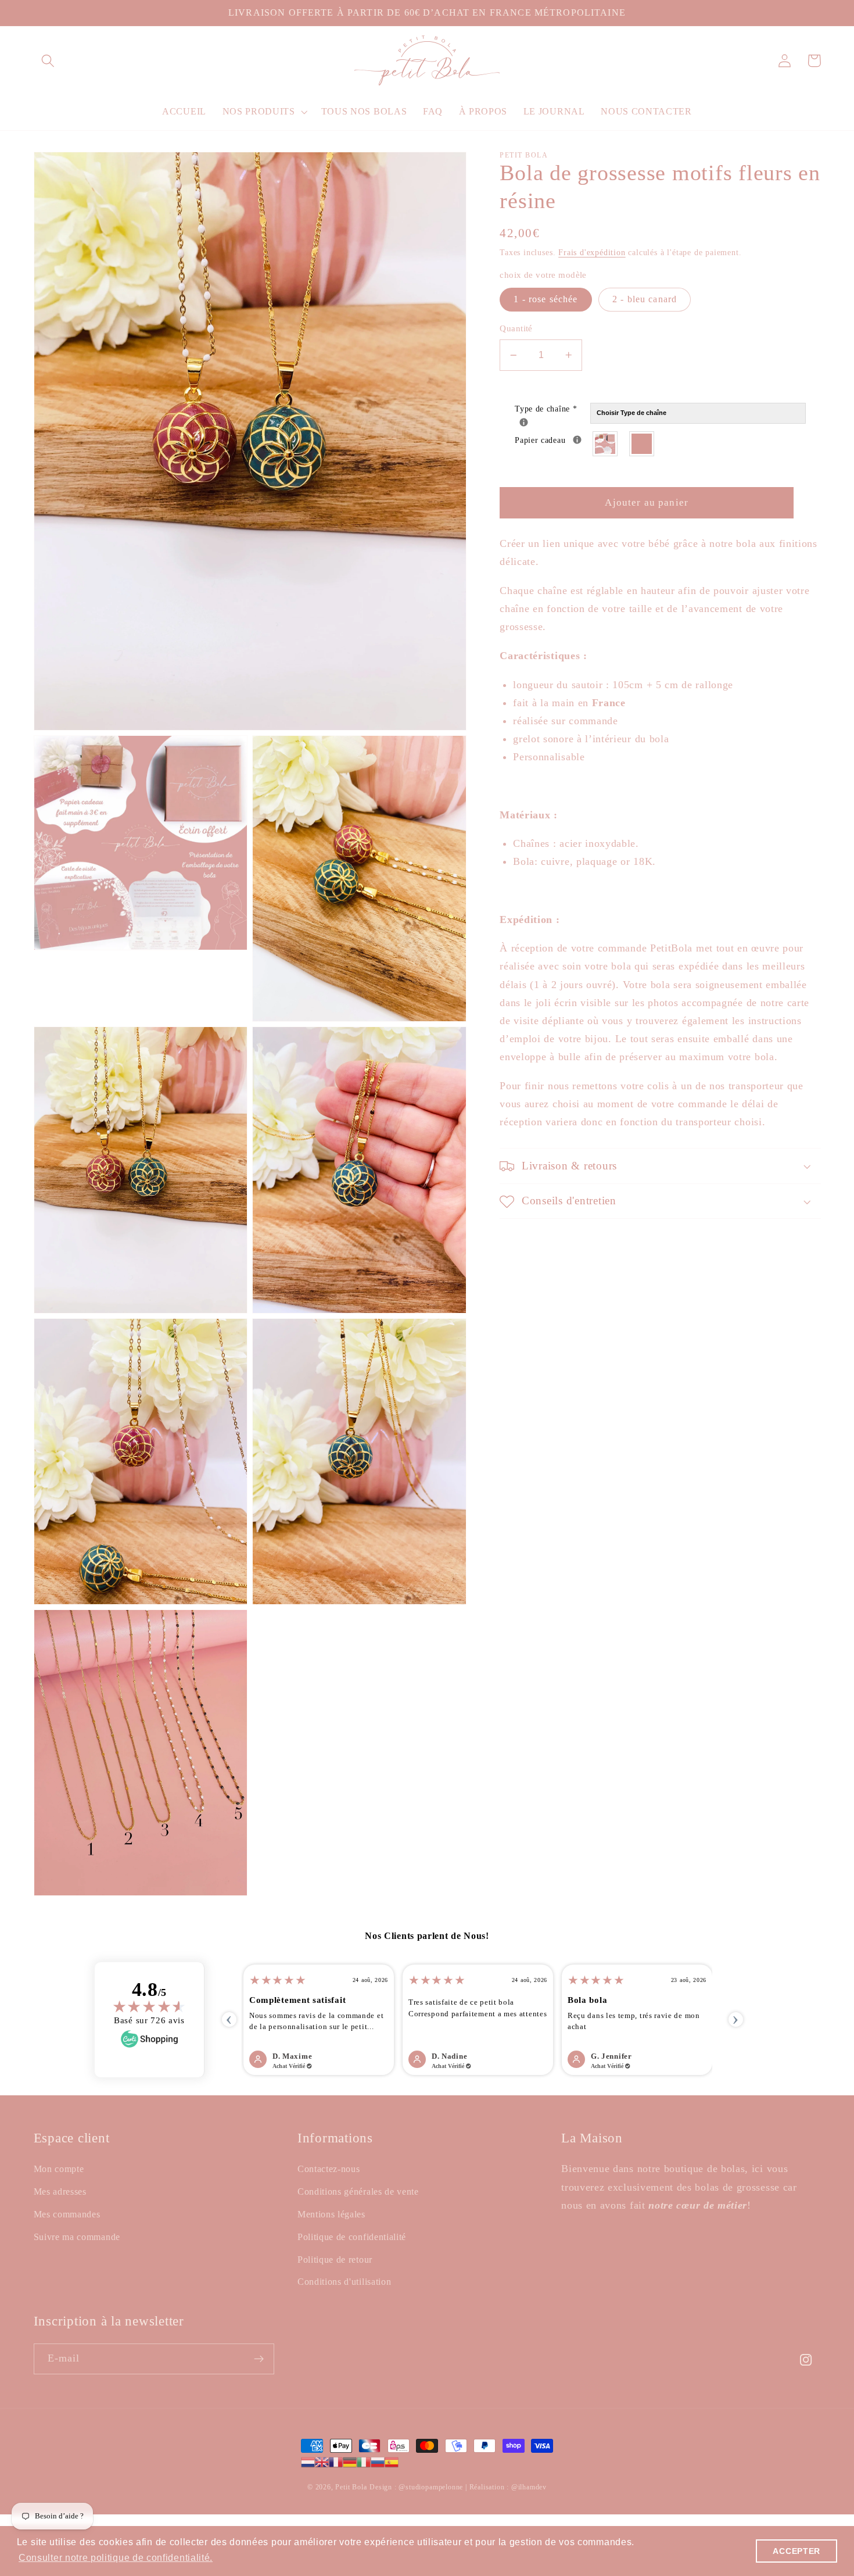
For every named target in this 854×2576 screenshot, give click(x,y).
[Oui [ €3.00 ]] (606, 444)
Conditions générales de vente (358, 2192)
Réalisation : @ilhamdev (508, 2487)
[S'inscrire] (259, 2359)
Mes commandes (67, 2214)
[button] (49, 61)
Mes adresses (60, 2192)
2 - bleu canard (645, 300)
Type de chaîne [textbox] (552, 408)
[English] (322, 2461)
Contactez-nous (329, 2169)
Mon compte (59, 2169)
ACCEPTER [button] (796, 2551)
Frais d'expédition (592, 253)
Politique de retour (335, 2260)
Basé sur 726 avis (149, 2020)
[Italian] (364, 2461)
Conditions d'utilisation (345, 2282)
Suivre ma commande (77, 2237)
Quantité (516, 329)
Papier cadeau (552, 439)
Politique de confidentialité (352, 2237)
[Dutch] (308, 2461)
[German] (350, 2461)
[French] (336, 2461)
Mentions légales (331, 2214)
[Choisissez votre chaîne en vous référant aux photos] (524, 423)
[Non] (642, 444)
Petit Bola (351, 2487)
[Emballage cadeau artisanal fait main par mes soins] (577, 440)
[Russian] (378, 2461)
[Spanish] (392, 2461)
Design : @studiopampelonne (417, 2487)
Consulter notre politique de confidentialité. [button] (116, 2558)
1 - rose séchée (546, 300)
